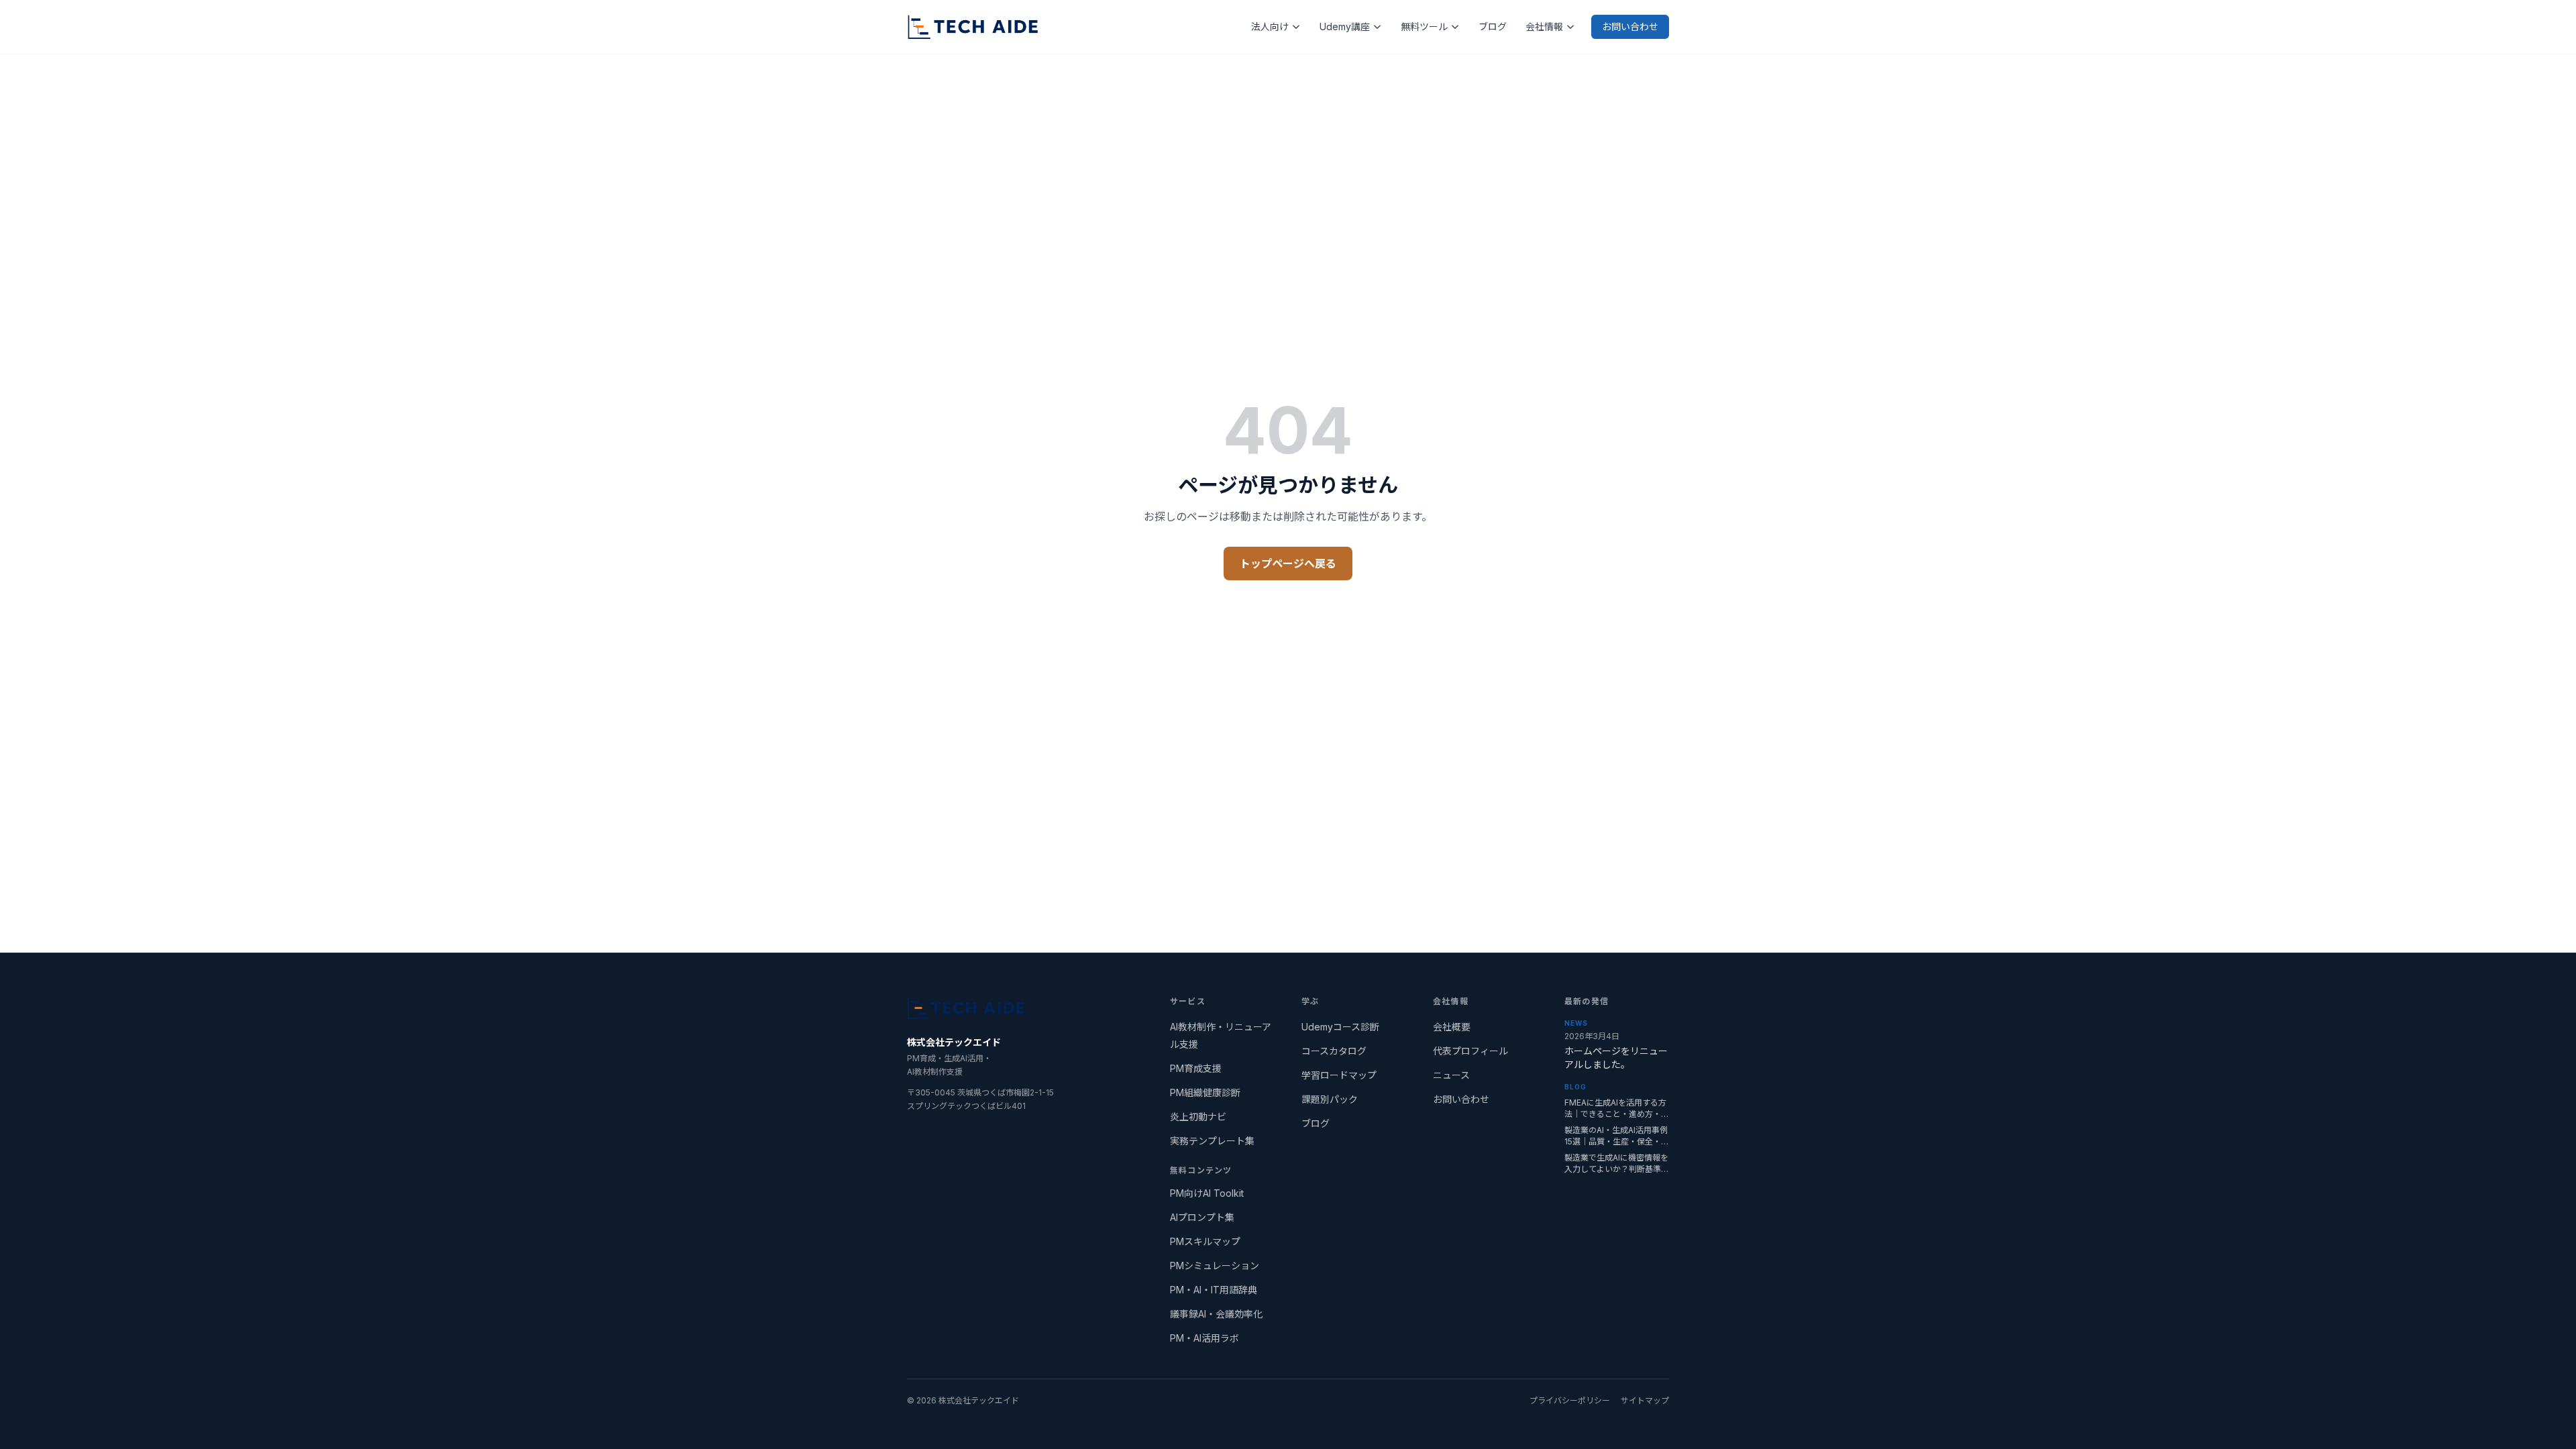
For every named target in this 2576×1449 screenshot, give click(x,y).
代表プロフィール (1470, 1051)
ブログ (1493, 26)
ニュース (1451, 1075)
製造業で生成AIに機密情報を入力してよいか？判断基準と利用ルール (1617, 1164)
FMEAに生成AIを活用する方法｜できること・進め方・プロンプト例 (1617, 1109)
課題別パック (1330, 1099)
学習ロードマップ (1339, 1075)
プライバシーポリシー (1570, 1400)
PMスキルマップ (1205, 1241)
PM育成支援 (1196, 1068)
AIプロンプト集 (1202, 1217)
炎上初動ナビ (1198, 1117)
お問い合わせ (1630, 26)
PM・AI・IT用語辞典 (1214, 1290)
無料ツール (1424, 26)
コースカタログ (1334, 1051)
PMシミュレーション (1215, 1266)
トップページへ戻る (1288, 563)
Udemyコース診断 (1340, 1027)
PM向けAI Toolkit (1207, 1193)
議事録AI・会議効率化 (1216, 1314)
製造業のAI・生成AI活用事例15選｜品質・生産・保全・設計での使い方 (1617, 1136)
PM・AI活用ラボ (1204, 1338)
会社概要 (1452, 1027)
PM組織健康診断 (1205, 1092)
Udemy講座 (1345, 26)
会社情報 (1544, 26)
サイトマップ (1645, 1400)
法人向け (1270, 26)
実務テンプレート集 (1212, 1141)
